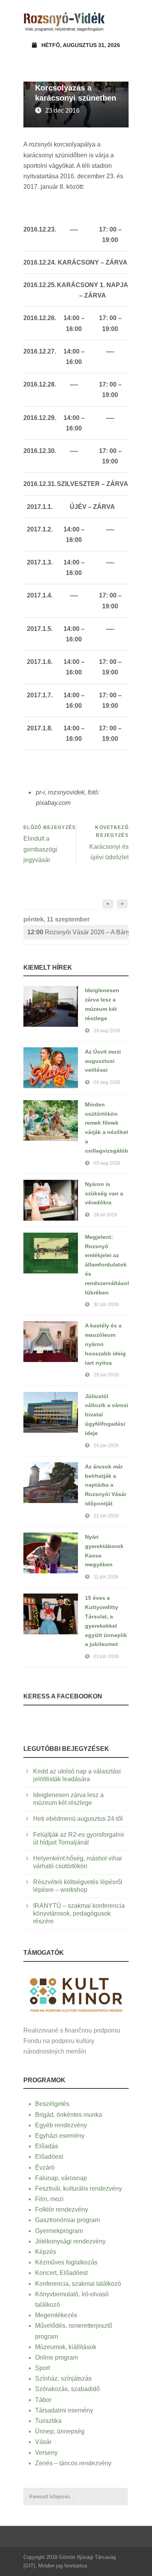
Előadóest (49, 2157)
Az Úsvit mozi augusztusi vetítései (103, 1061)
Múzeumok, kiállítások (66, 2347)
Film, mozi (49, 2199)
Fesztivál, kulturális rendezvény (79, 2188)
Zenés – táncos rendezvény (73, 2463)
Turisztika (48, 2421)
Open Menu (120, 21)
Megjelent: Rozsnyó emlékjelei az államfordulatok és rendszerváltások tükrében (108, 1265)
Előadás (47, 2146)
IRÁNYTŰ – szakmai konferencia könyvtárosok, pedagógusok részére (79, 1913)
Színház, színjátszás (63, 2378)
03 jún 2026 (106, 1656)
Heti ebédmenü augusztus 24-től (78, 1819)
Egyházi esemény (60, 2136)
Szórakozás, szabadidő (67, 2389)
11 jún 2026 (106, 1577)
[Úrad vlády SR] (76, 1994)
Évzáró (45, 2168)
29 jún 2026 (106, 1375)
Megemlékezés (56, 2315)
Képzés (46, 2252)
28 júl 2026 (105, 1215)
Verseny (46, 2453)
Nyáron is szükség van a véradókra (104, 1193)
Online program (57, 2357)
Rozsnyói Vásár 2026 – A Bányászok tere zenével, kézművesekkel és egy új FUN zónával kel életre (78, 932)
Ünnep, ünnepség (60, 2431)
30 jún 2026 (106, 1305)
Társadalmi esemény (64, 2410)
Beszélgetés (52, 2104)
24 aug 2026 (107, 1031)
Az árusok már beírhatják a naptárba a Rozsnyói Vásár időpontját (106, 1485)
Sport (42, 2368)
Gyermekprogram (59, 2231)
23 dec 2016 (62, 111)
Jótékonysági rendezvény (70, 2241)
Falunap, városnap (61, 2178)
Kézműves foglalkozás (66, 2262)
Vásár (43, 2442)
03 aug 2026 (107, 1163)
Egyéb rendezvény (61, 2125)
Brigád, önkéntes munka (69, 2115)
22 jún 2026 (106, 1516)
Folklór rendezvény (62, 2209)
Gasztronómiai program (67, 2220)
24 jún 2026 (106, 1446)
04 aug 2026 (107, 1082)
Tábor (43, 2400)
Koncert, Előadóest (61, 2273)
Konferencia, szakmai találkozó (78, 2284)
